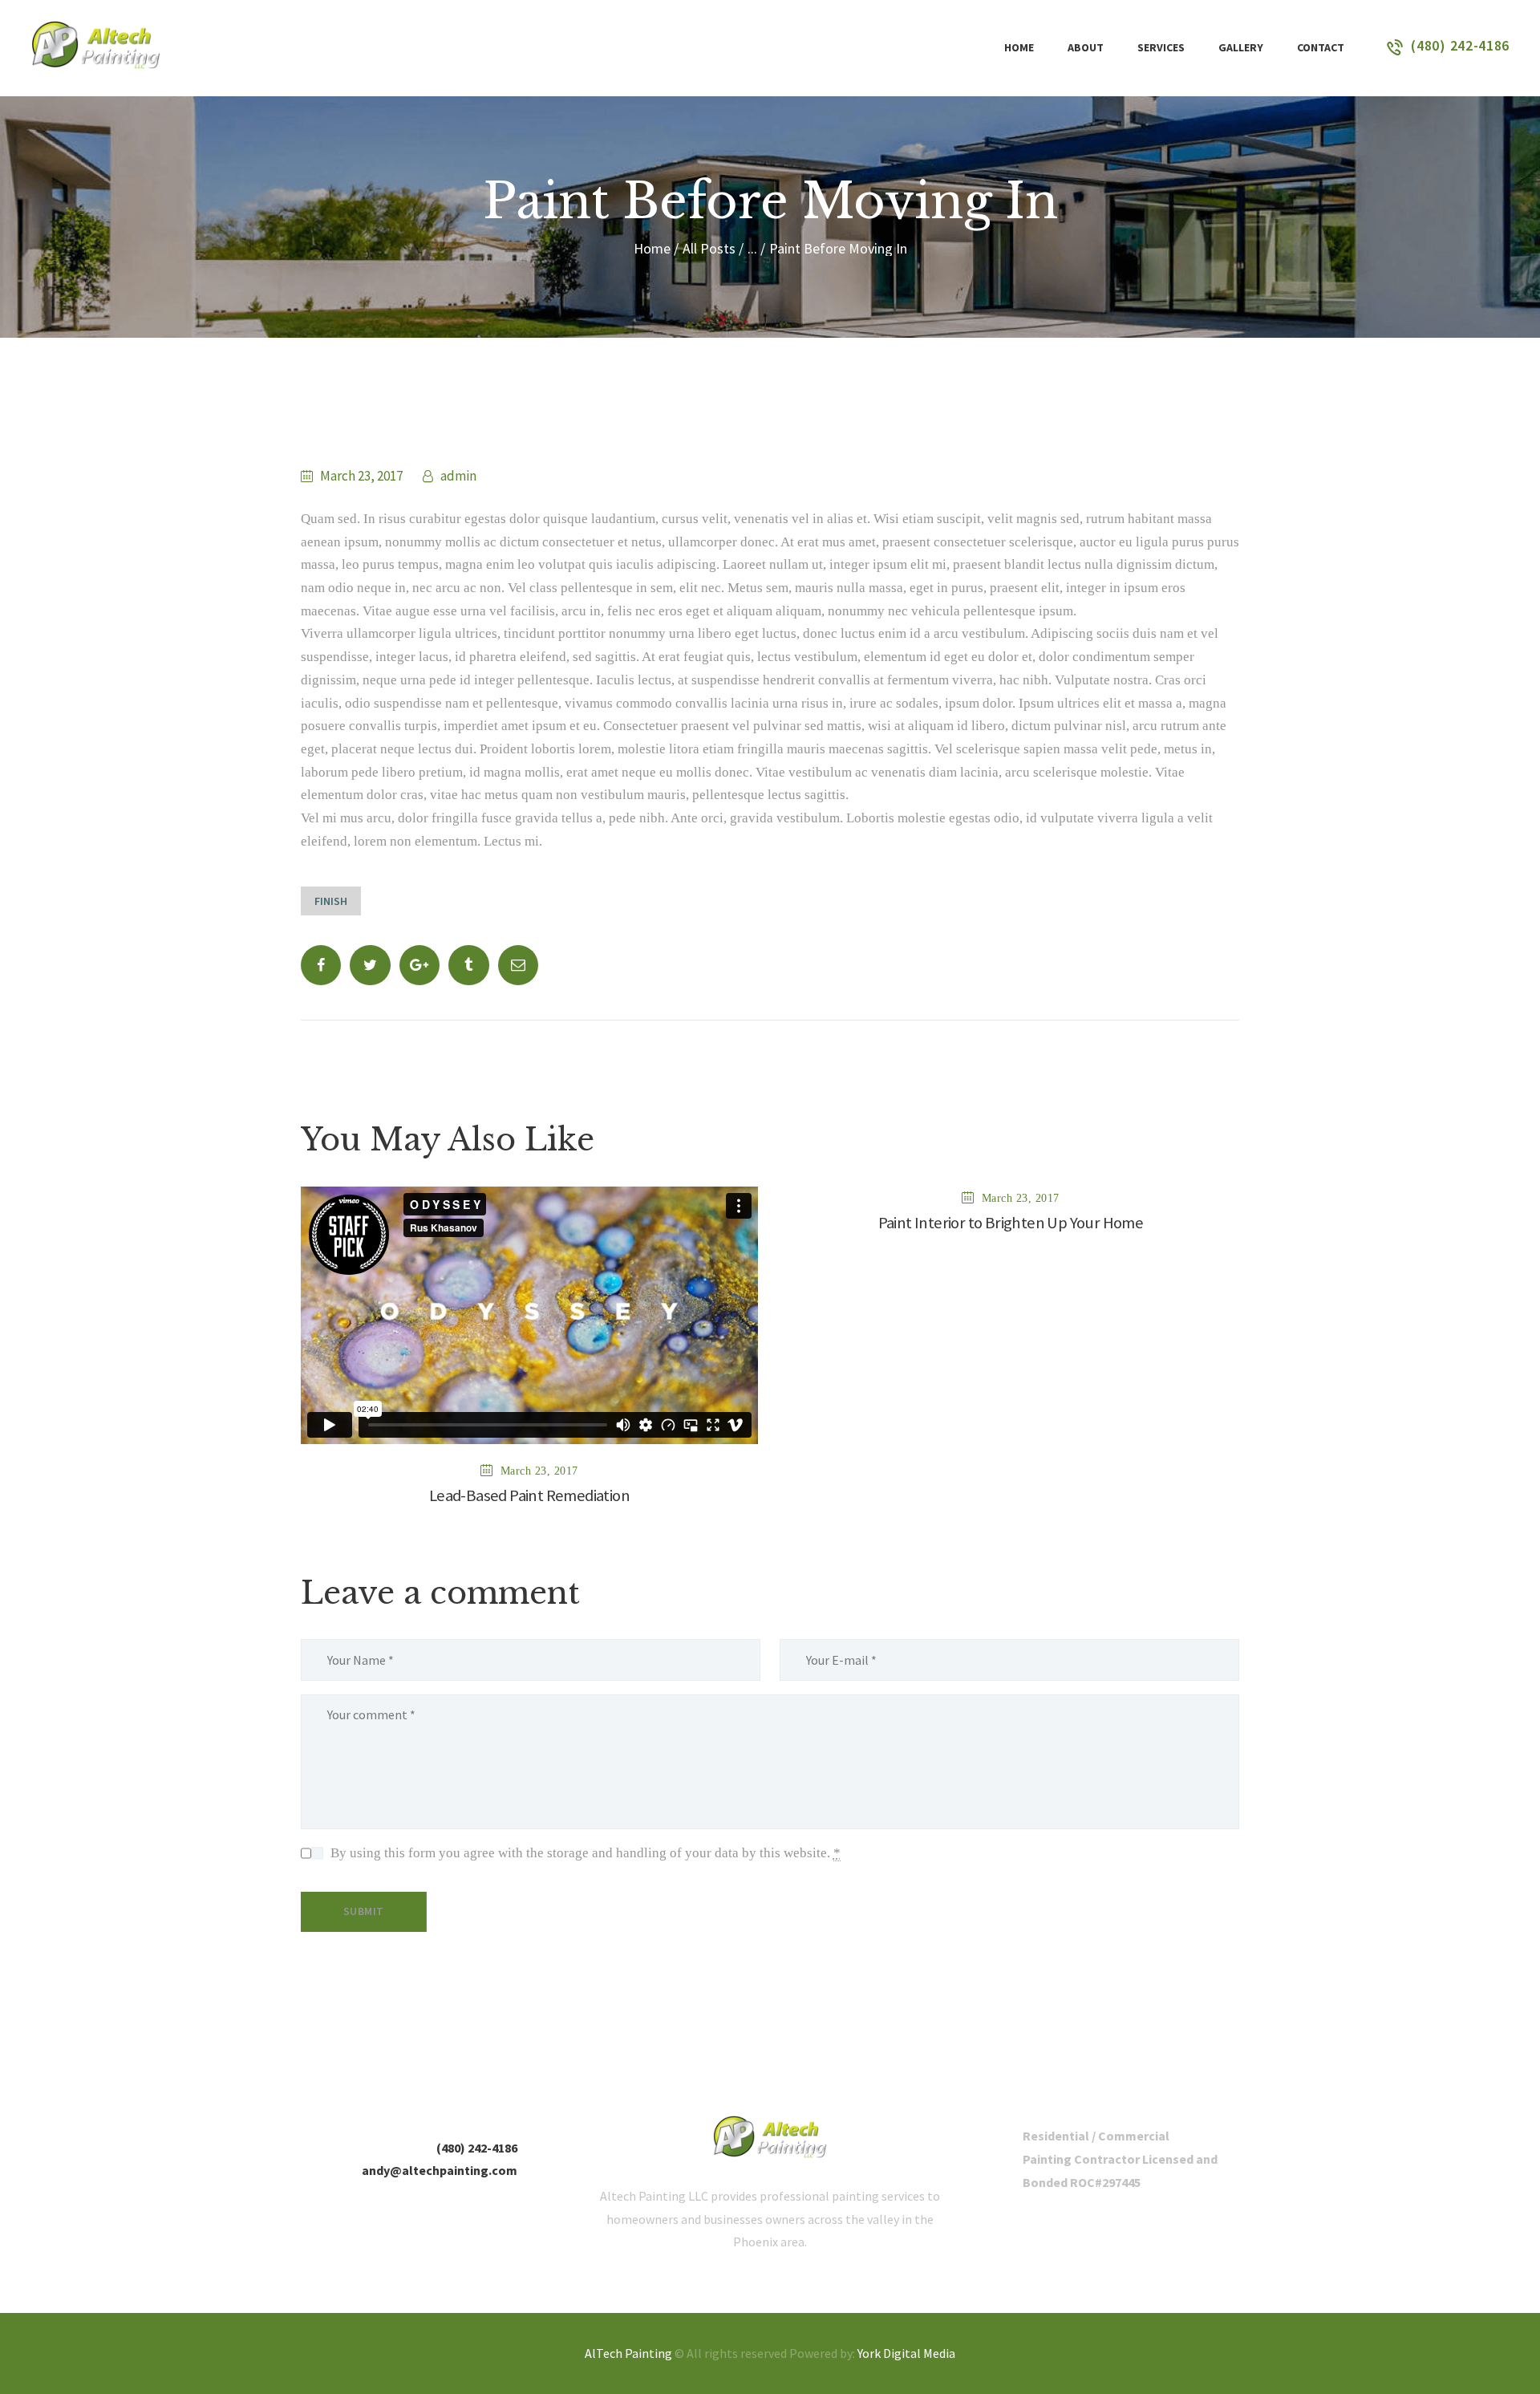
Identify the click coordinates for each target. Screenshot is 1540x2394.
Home (652, 248)
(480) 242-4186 (477, 2148)
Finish (331, 901)
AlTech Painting (628, 2353)
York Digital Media (906, 2353)
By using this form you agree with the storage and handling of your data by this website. (586, 1853)
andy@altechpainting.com (440, 2170)
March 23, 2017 (361, 476)
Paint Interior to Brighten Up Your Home (1011, 1223)
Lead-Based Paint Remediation (529, 1496)
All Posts (709, 248)
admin (457, 476)
